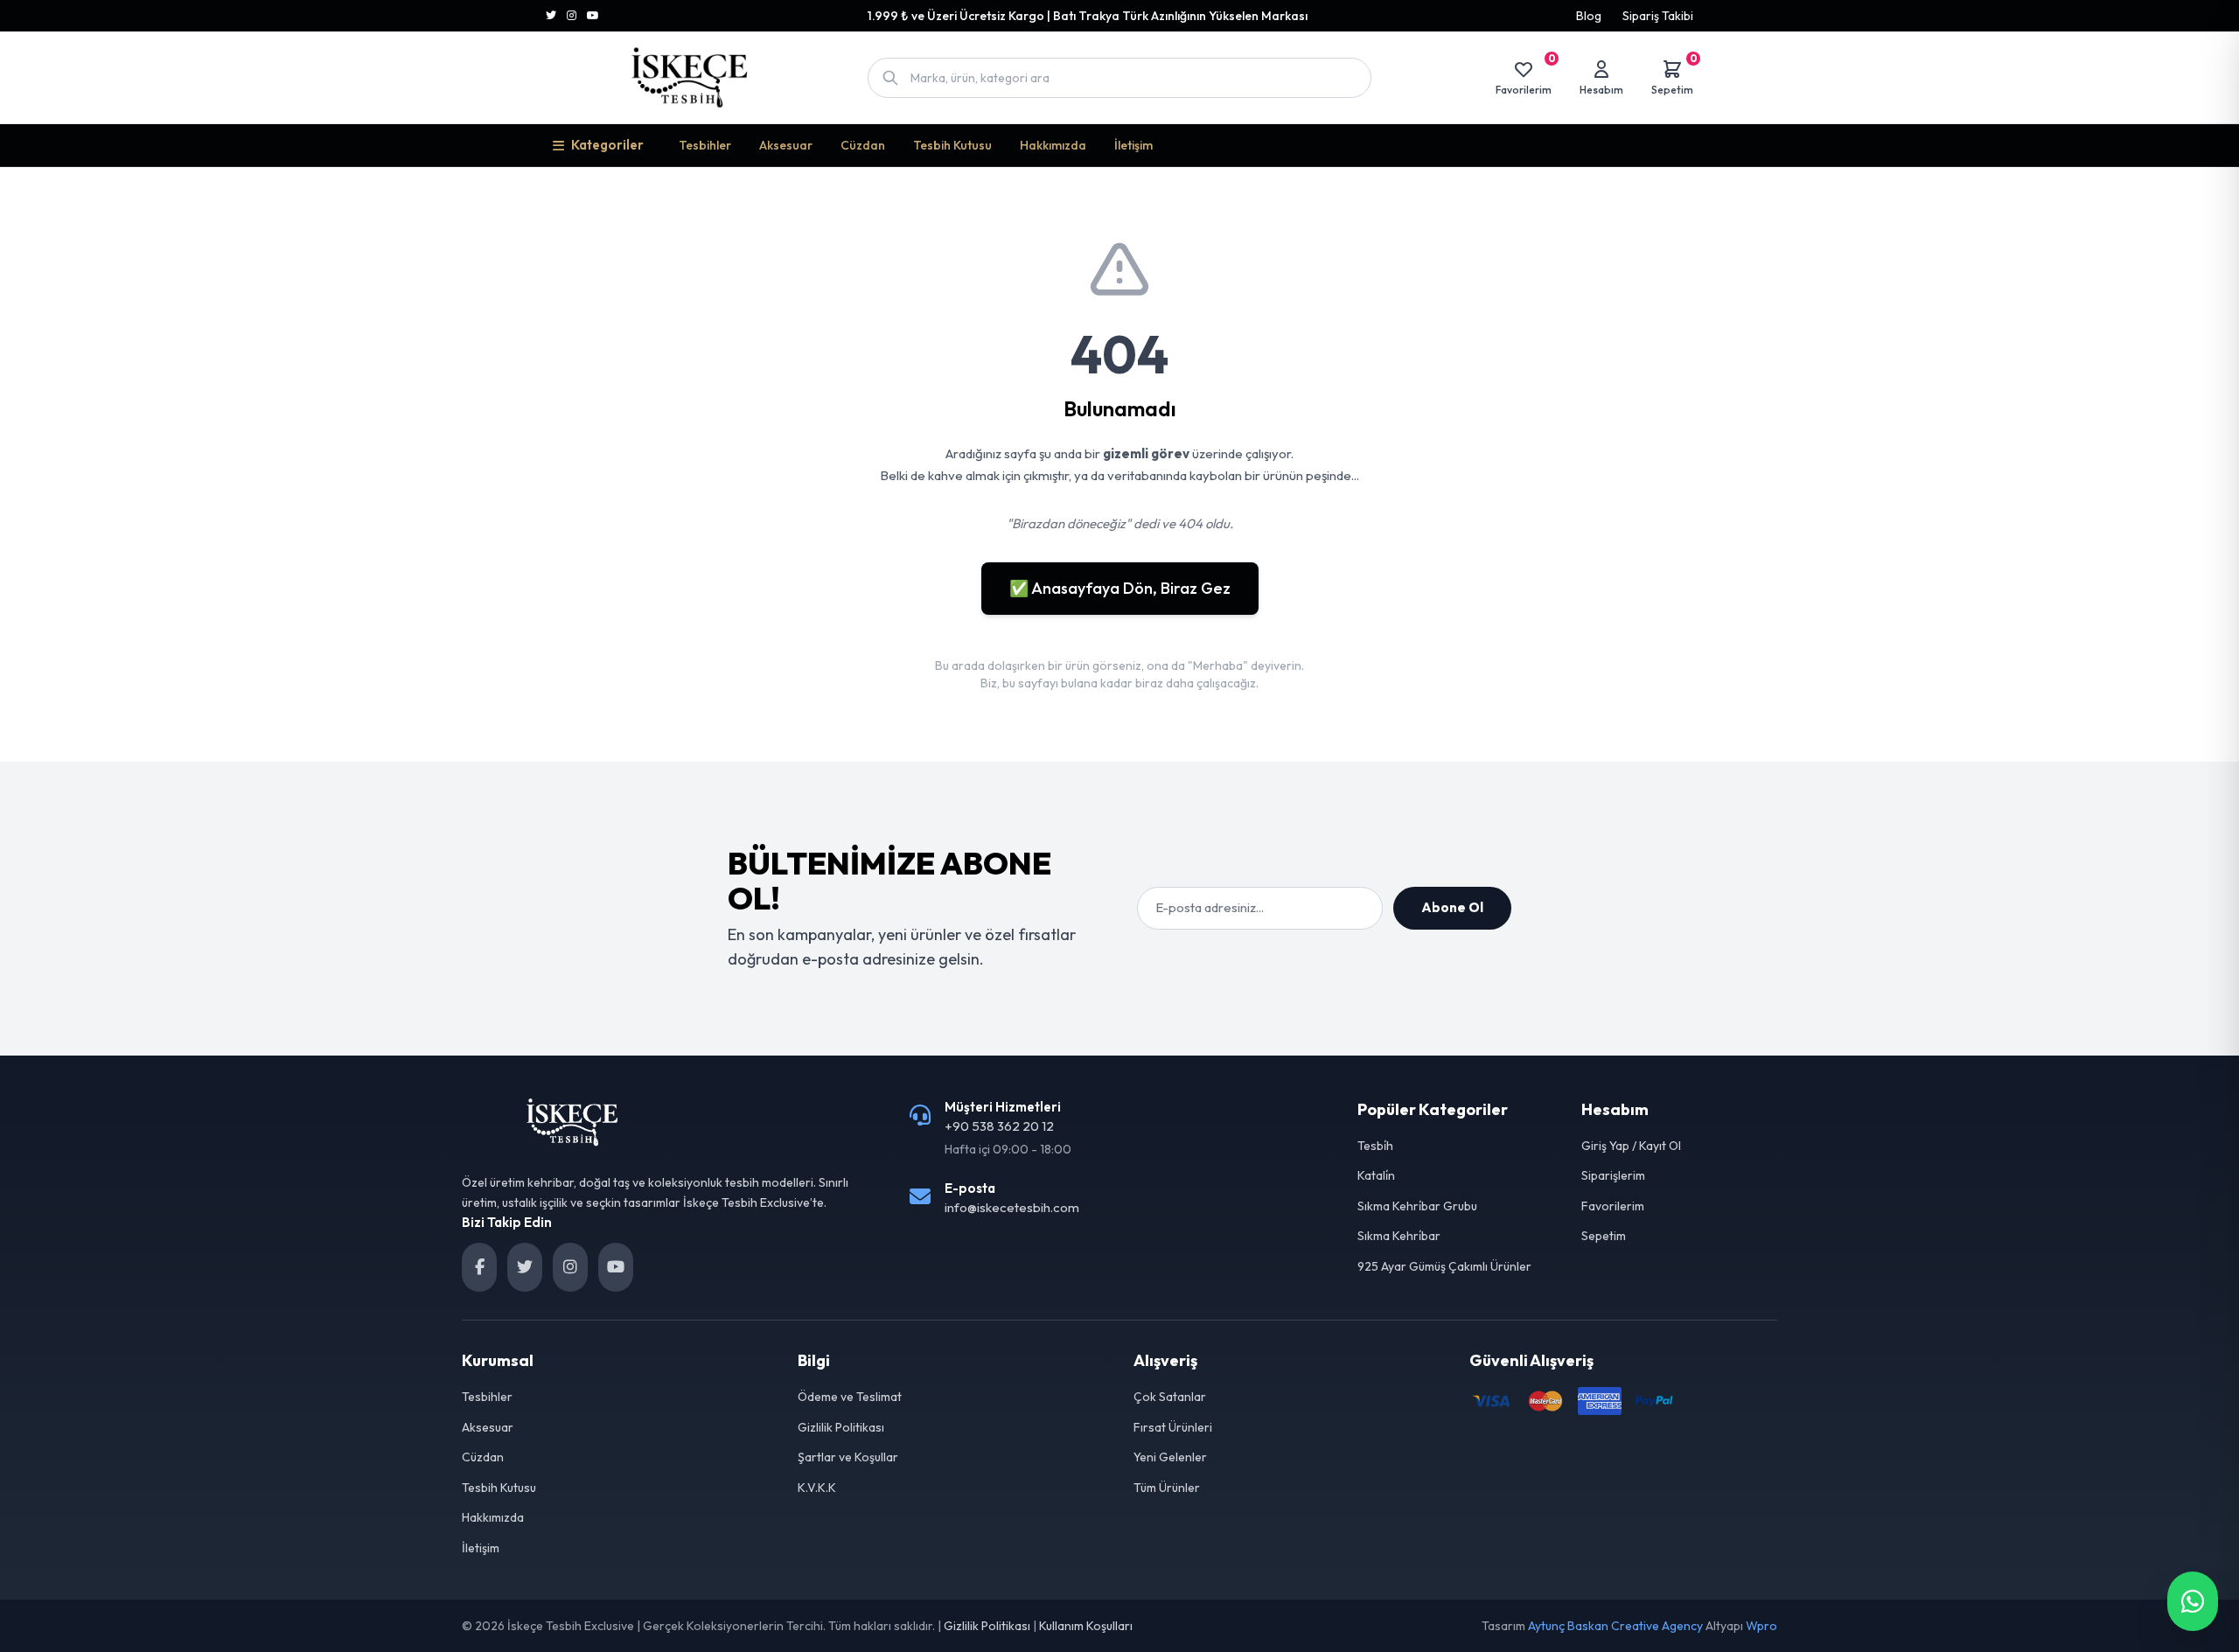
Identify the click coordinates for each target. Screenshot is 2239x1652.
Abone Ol (1452, 907)
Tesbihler (705, 145)
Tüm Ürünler (1167, 1488)
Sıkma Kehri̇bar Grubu (1417, 1206)
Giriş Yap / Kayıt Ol (1631, 1146)
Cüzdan (863, 145)
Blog (1589, 16)
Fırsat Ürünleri (1173, 1427)
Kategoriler (607, 145)
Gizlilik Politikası (841, 1427)
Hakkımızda (1053, 145)
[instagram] (570, 1267)
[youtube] (616, 1267)
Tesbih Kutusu (952, 145)
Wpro (1761, 1626)
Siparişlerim (1613, 1175)
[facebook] (479, 1267)
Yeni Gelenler (1170, 1457)
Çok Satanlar (1170, 1397)
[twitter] (525, 1267)
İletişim (1133, 145)
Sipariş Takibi (1658, 16)
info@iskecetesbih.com (1012, 1207)
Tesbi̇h (1375, 1146)
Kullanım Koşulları (1086, 1626)
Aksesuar (786, 145)
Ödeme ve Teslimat (850, 1397)
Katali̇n (1376, 1175)
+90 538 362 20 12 (999, 1126)
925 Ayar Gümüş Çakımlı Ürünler (1444, 1266)
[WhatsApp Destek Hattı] (2193, 1601)
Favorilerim (1613, 1206)
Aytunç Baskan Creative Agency (1615, 1626)
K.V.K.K (817, 1488)
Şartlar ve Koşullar (848, 1457)
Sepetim (1604, 1236)
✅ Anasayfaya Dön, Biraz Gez (1120, 588)
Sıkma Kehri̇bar (1399, 1236)
